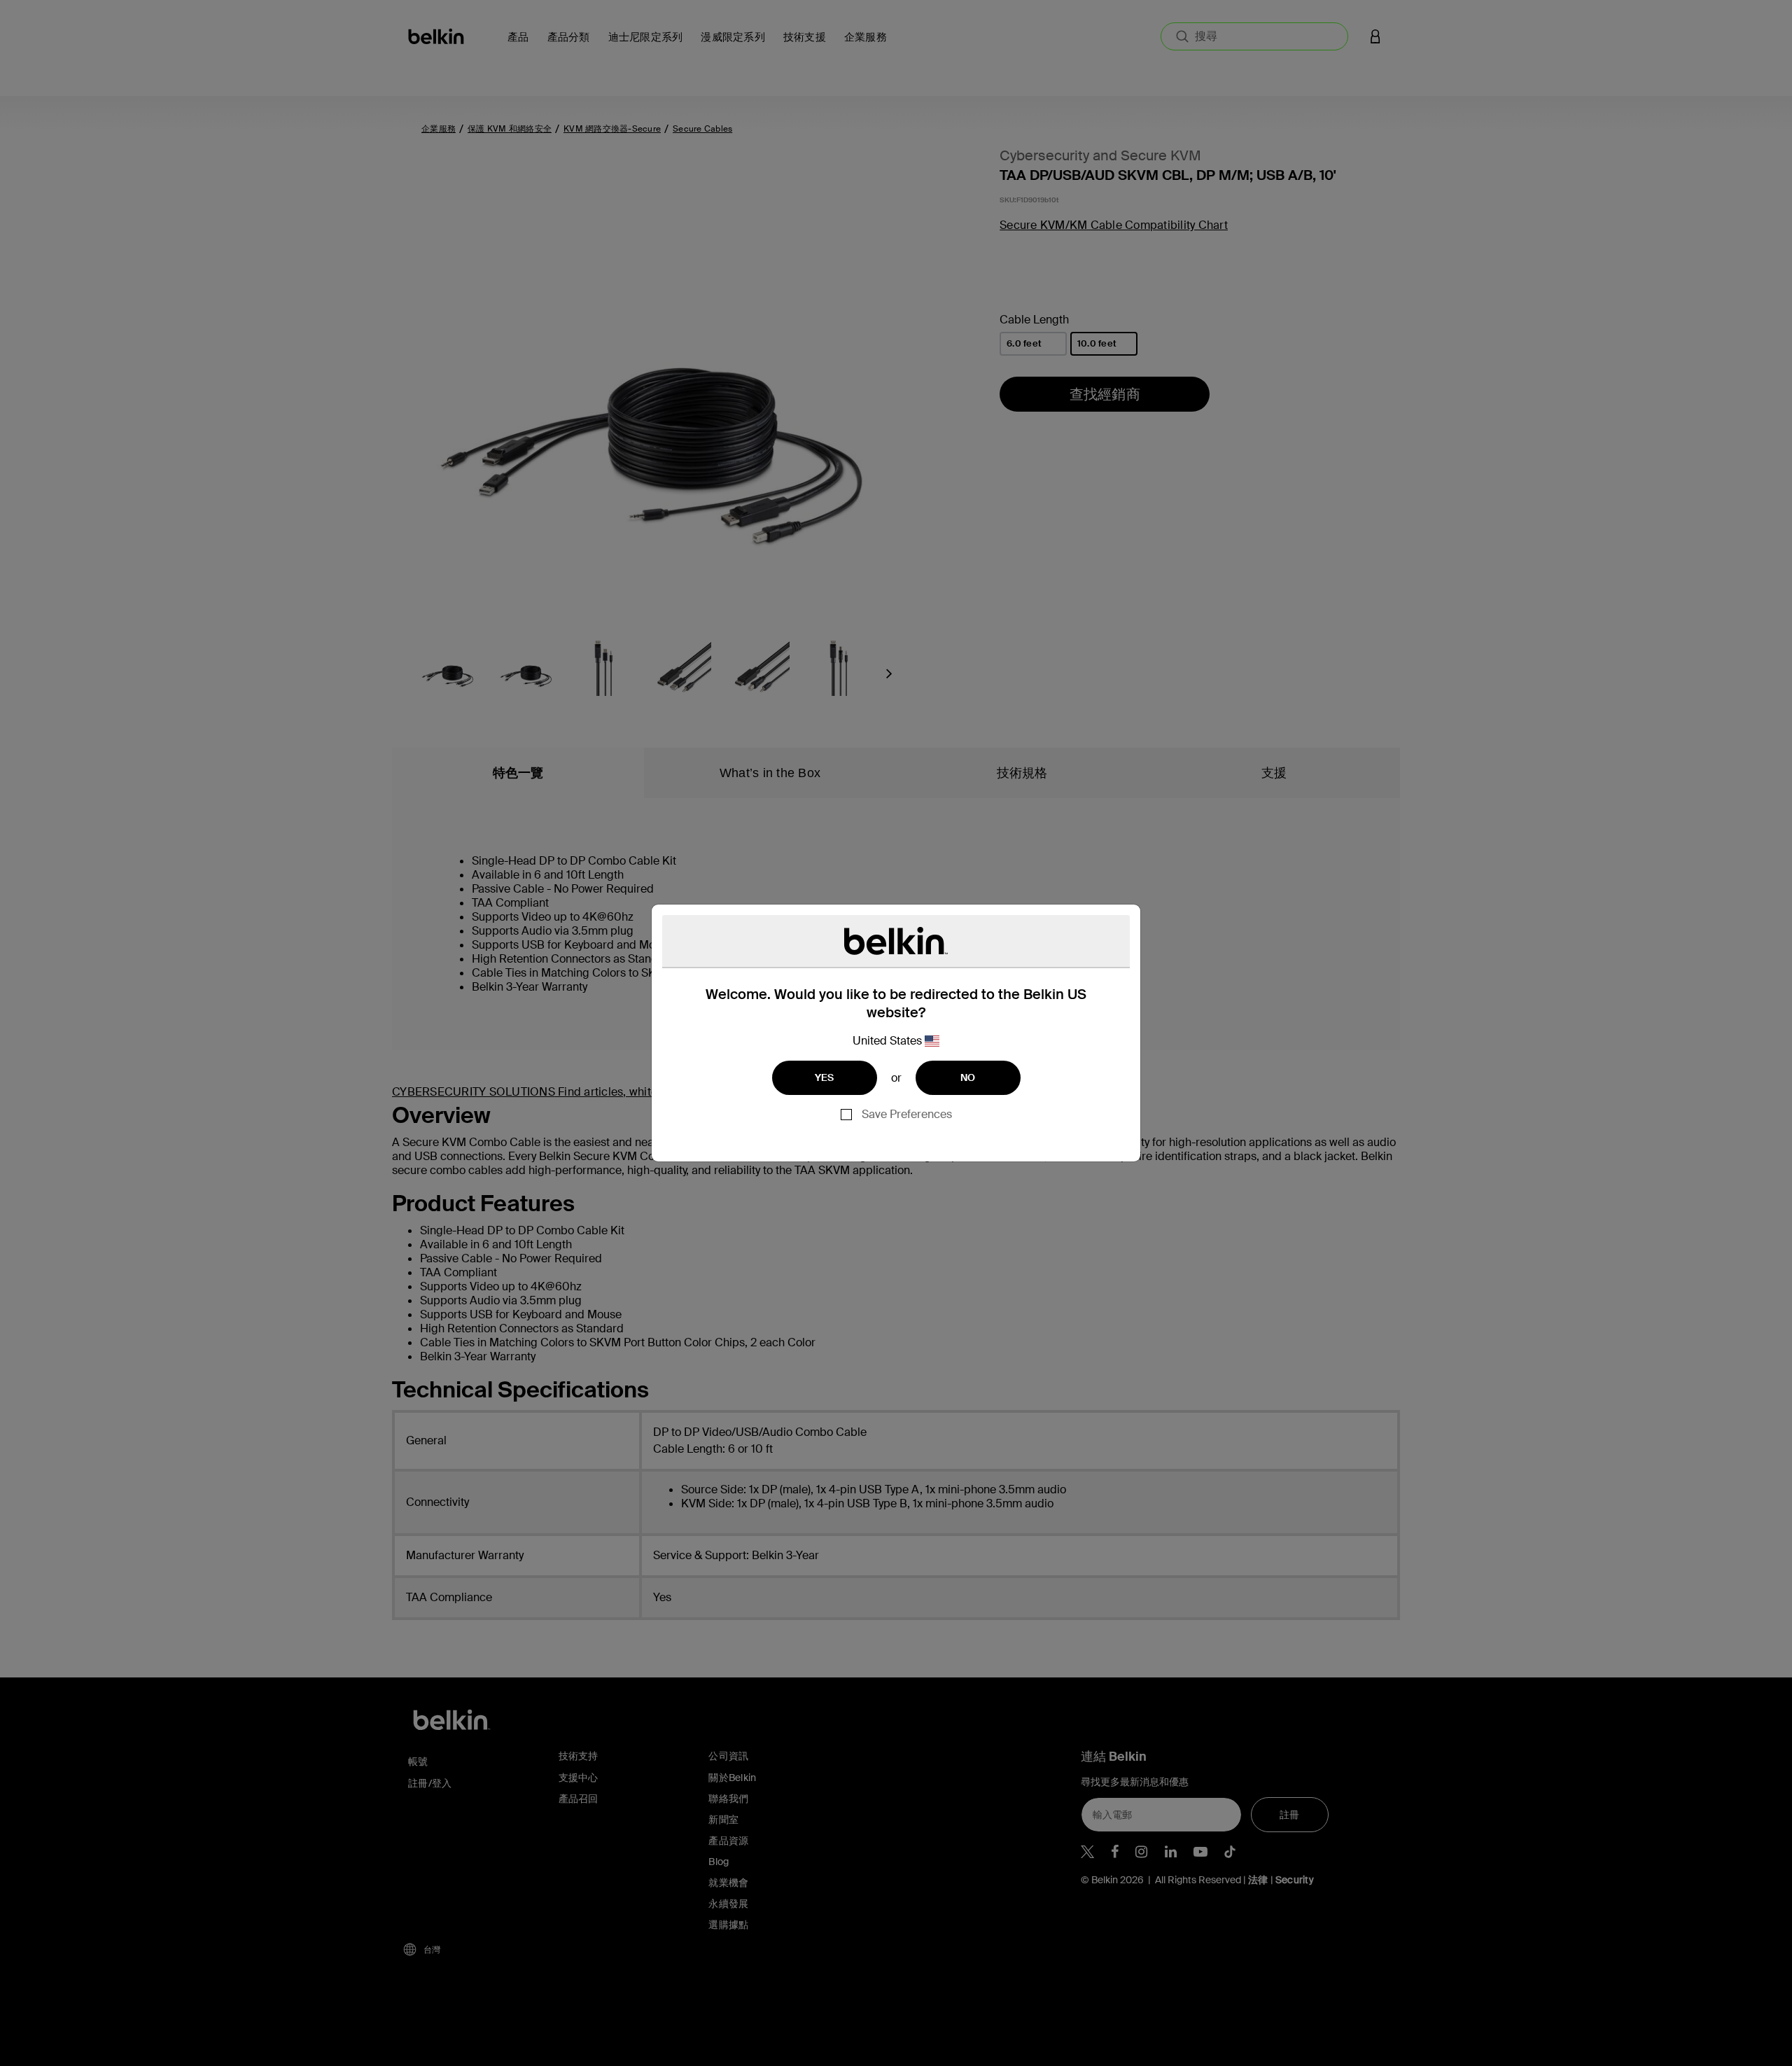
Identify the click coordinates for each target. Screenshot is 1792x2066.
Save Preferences (907, 1114)
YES (825, 1077)
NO (968, 1077)
